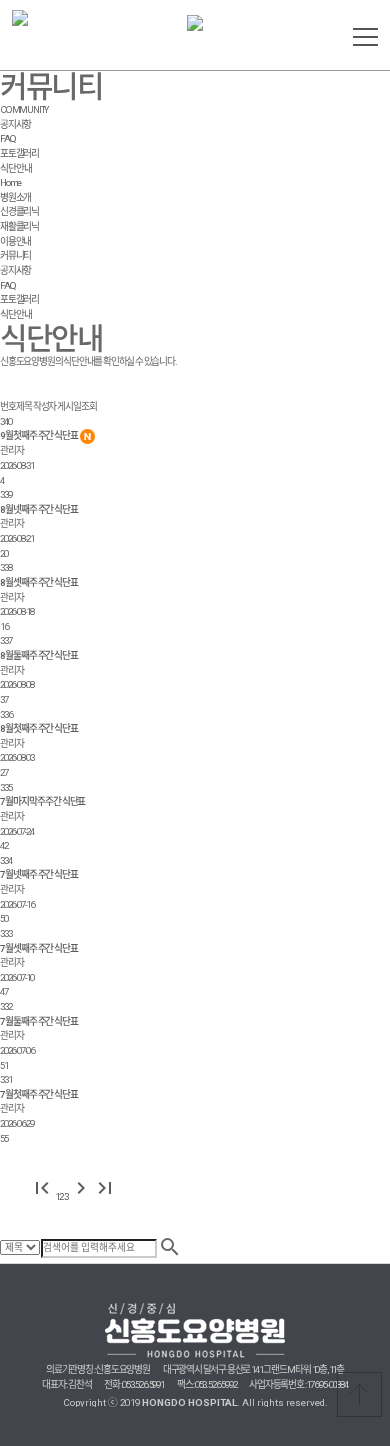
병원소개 (15, 197)
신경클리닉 (19, 211)
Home (10, 182)
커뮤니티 (15, 255)
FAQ (7, 138)
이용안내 (15, 241)
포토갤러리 (19, 153)
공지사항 (15, 124)
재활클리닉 (19, 226)
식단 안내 (16, 168)
